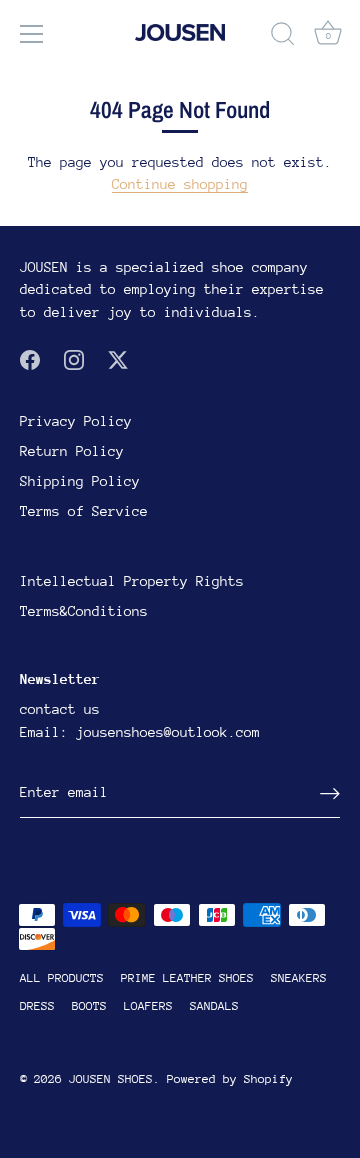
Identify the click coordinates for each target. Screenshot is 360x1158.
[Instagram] (74, 358)
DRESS (37, 1006)
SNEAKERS (299, 978)
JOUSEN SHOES (111, 1079)
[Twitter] (118, 358)
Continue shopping (180, 184)
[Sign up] (330, 793)
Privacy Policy (76, 421)
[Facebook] (30, 358)
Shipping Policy (80, 481)
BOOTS (89, 1006)
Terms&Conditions (84, 611)
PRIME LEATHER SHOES (187, 978)
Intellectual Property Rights (132, 581)
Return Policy (72, 451)
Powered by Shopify (230, 1079)
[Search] (283, 37)
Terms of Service (84, 511)
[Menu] (32, 34)
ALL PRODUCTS (62, 978)
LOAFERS (148, 1006)
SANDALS (214, 1006)
